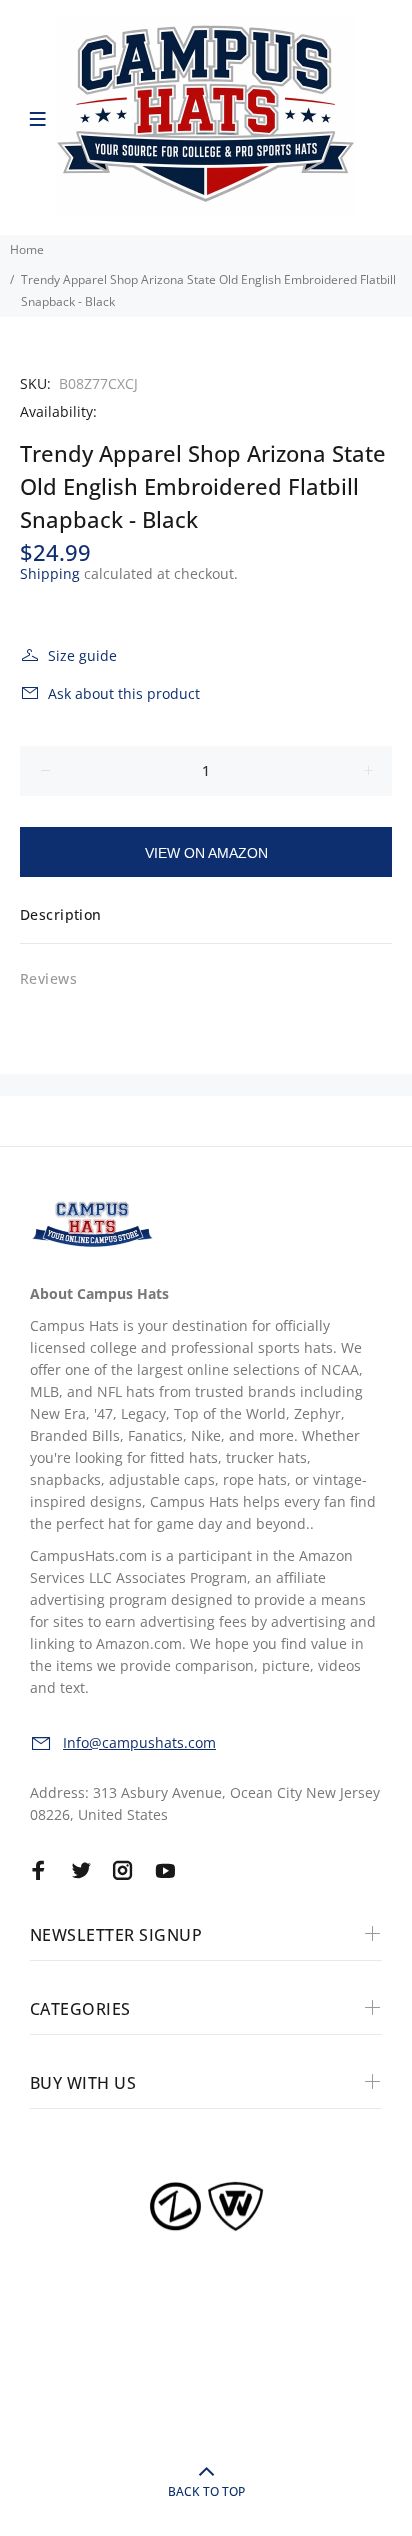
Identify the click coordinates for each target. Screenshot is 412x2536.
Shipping (50, 573)
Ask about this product (124, 693)
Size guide (82, 655)
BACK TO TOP (206, 2491)
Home (27, 249)
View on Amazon (206, 853)
